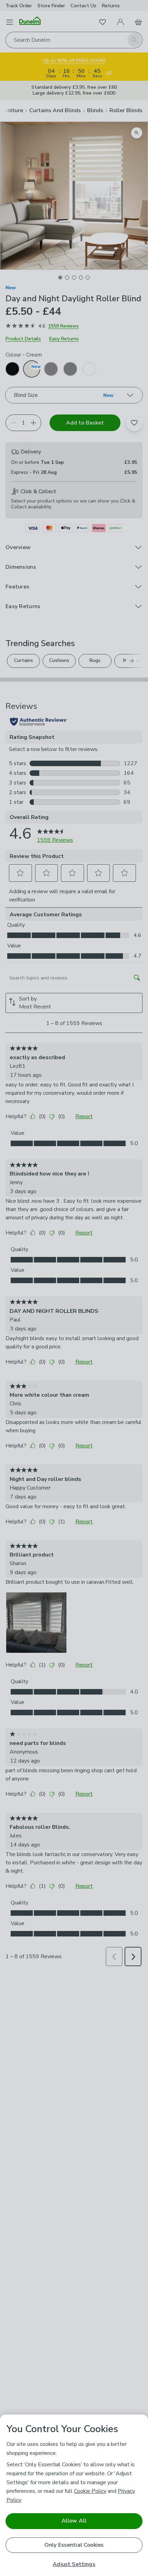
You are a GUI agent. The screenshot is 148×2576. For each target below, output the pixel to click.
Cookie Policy (90, 2491)
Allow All (74, 2521)
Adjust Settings (74, 2564)
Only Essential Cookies (74, 2545)
